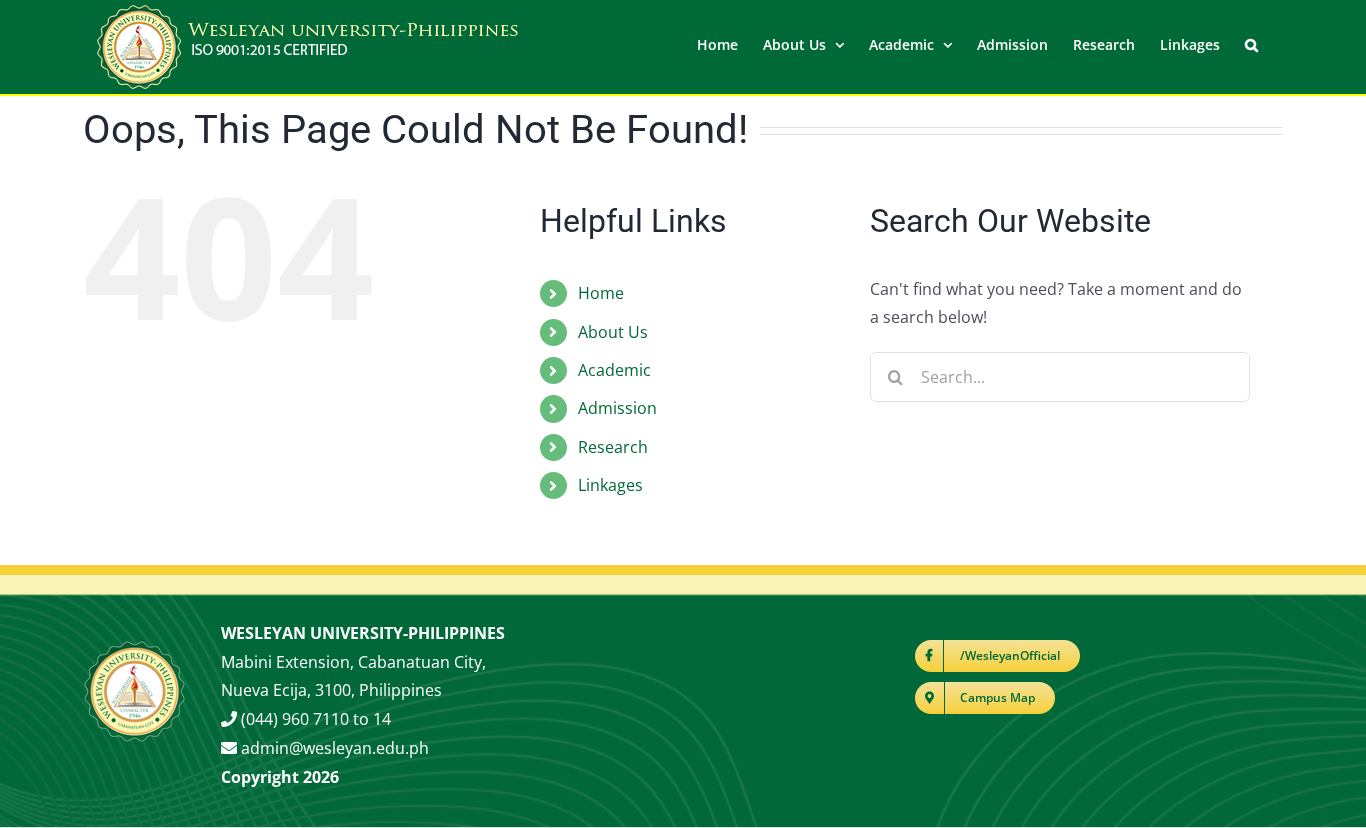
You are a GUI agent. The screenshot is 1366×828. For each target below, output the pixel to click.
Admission (617, 408)
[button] (1251, 43)
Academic (614, 370)
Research (613, 447)
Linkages (610, 485)
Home (601, 293)
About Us (613, 332)
